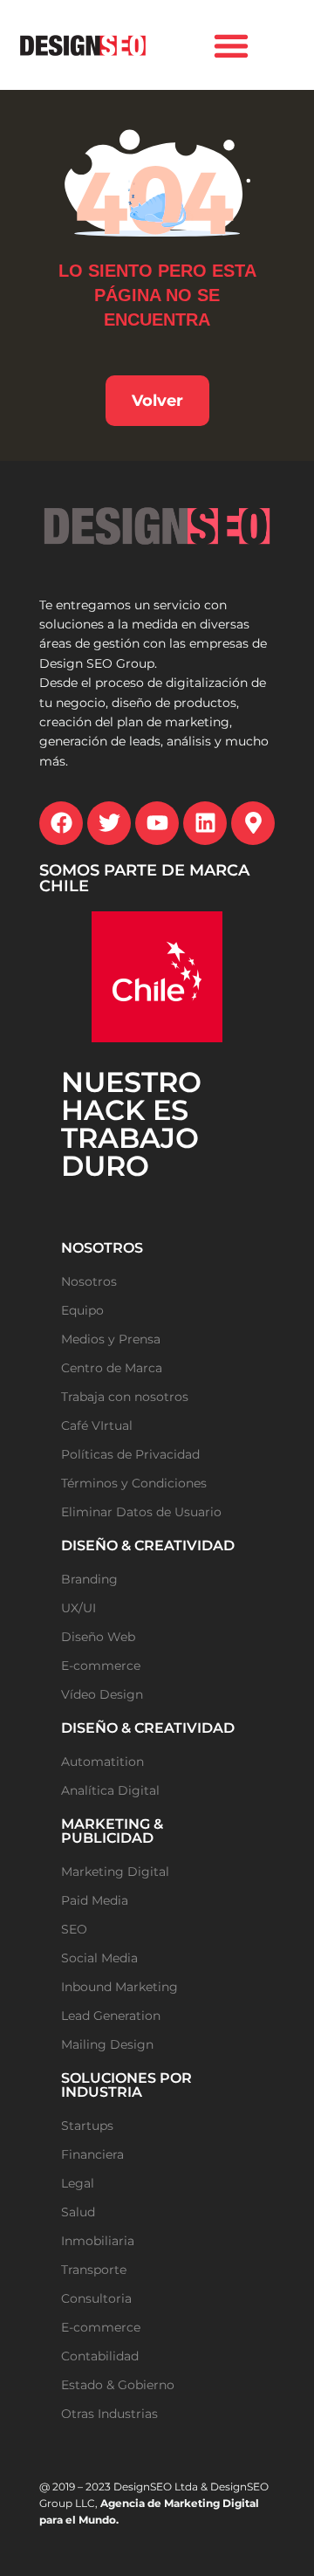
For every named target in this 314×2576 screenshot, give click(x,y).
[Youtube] (157, 823)
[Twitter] (109, 823)
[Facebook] (61, 823)
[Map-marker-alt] (253, 823)
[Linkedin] (205, 823)
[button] (232, 45)
